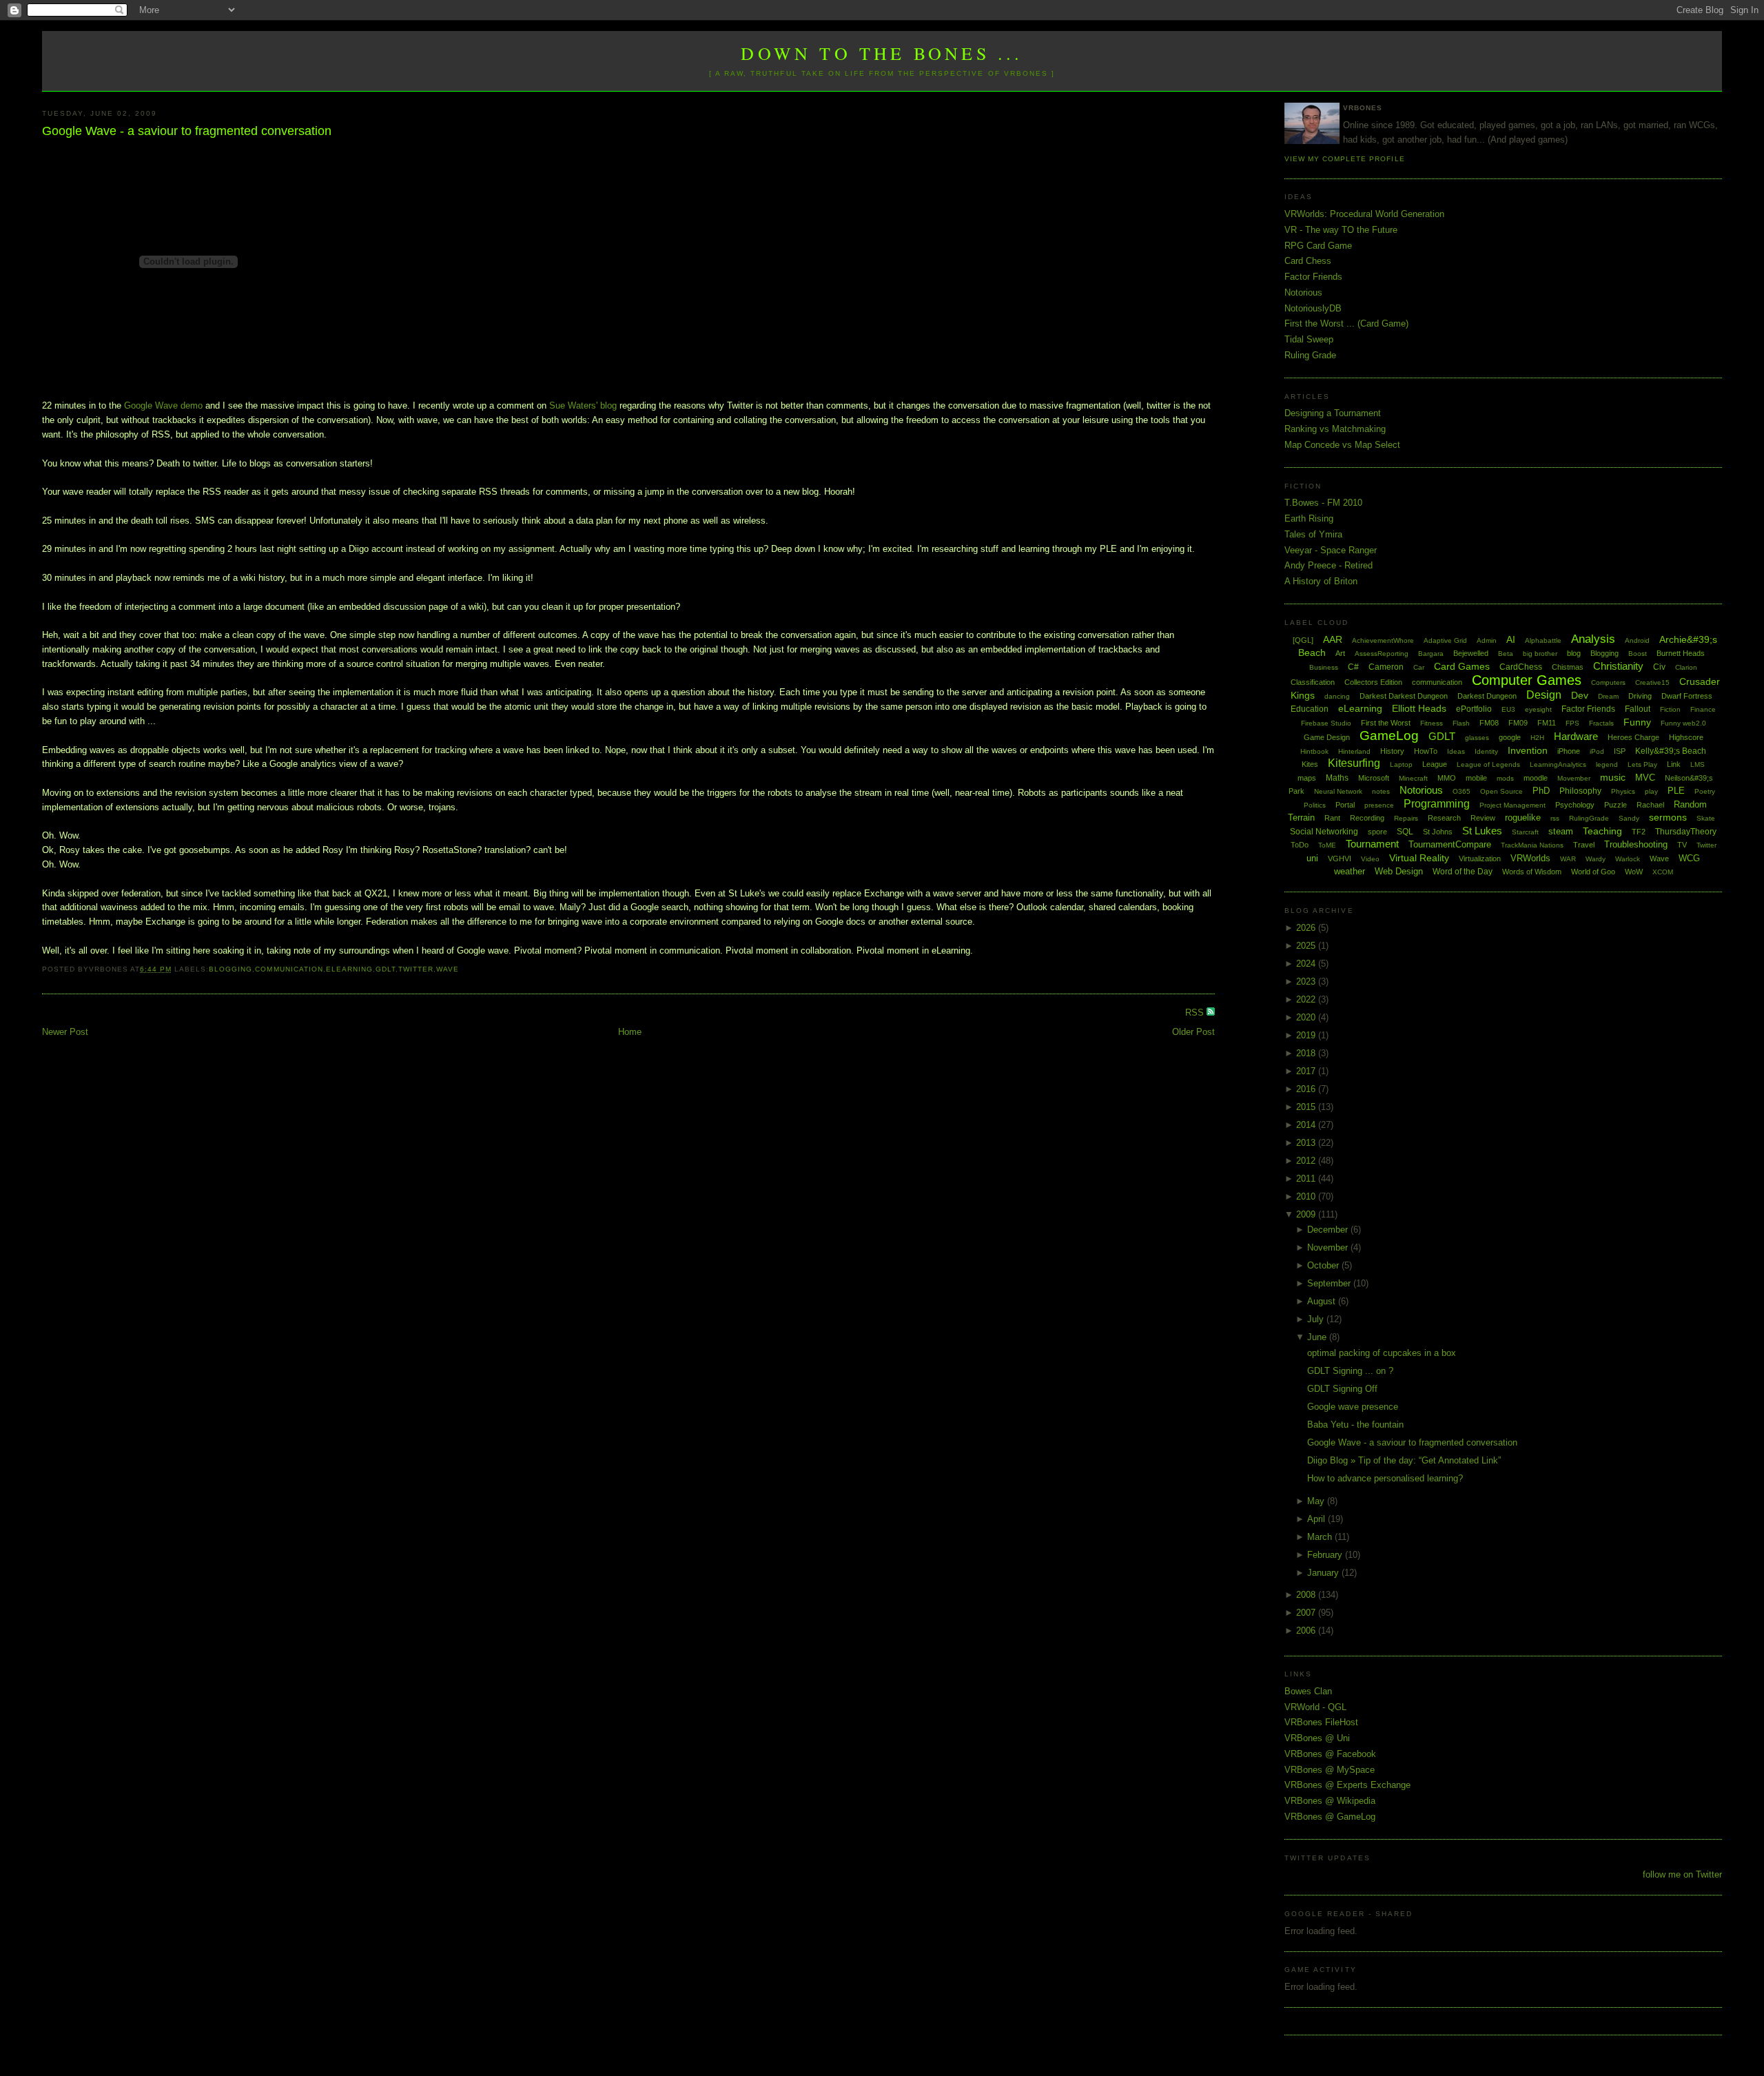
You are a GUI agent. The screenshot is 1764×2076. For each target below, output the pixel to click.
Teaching (1602, 831)
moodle (1536, 778)
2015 (1307, 1107)
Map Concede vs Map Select (1342, 445)
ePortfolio (1474, 709)
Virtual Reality (1419, 858)
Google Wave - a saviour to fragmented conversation (187, 131)
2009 (1307, 1214)
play (1651, 791)
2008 (1307, 1595)
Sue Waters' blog (583, 405)
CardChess (1521, 667)
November (1329, 1247)
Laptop (1401, 764)
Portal (1345, 805)
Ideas (1456, 751)
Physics (1623, 791)
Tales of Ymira (1313, 534)
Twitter (416, 969)
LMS (1698, 764)
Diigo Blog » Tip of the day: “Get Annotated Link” (1404, 1460)
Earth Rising (1309, 518)
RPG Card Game (1318, 246)
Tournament (1372, 844)
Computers (1608, 682)
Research (1444, 818)
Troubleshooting (1636, 844)
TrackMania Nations (1532, 845)
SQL (1405, 832)
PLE (1676, 791)
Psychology (1575, 805)
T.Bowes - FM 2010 (1323, 503)
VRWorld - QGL (1315, 1707)
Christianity (1618, 666)
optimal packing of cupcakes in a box (1382, 1353)
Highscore (1686, 737)
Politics (1315, 805)
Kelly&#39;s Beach (1671, 751)
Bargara (1431, 654)
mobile (1476, 778)
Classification (1313, 682)
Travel (1584, 845)
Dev (1580, 695)
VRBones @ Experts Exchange (1347, 1785)
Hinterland (1354, 751)
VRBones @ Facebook (1330, 1754)
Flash (1461, 723)
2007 (1307, 1613)
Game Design (1327, 737)
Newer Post (65, 1032)
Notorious (1303, 292)
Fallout (1638, 709)
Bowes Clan (1308, 1691)
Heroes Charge (1633, 737)
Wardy (1596, 859)
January (1324, 1573)
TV (1682, 845)
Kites (1310, 764)
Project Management (1512, 805)
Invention (1528, 750)
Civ (1659, 667)
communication (289, 969)
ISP (1620, 751)
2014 (1307, 1125)
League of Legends (1488, 764)
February (1326, 1555)
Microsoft (1374, 778)
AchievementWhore (1383, 640)
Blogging (230, 969)
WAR (1568, 859)
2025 (1307, 946)
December (1329, 1230)
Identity (1486, 751)
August (1323, 1301)
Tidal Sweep (1309, 339)
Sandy (1629, 818)
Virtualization (1480, 859)
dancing (1337, 696)
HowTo (1426, 751)
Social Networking (1324, 832)
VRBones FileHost (1321, 1722)
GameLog (1389, 736)
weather (1350, 871)
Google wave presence (1353, 1407)
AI (1511, 639)
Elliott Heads (1419, 708)
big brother (1540, 654)
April (1317, 1519)
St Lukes (1482, 831)
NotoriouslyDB (1313, 308)
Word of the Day (1463, 872)
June (1318, 1337)
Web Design (1399, 871)
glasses (1477, 738)
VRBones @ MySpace (1330, 1770)
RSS (1196, 1013)
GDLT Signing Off (1342, 1389)
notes (1381, 791)
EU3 (1508, 709)
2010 (1307, 1196)
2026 (1307, 928)
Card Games (1462, 666)
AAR (1333, 639)
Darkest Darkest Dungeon (1404, 696)
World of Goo (1593, 872)
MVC (1645, 778)
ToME (1327, 845)
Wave (448, 969)
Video (1370, 859)
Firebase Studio (1326, 723)
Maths (1337, 778)
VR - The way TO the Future (1341, 230)
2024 (1307, 964)
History (1392, 751)
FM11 (1547, 723)
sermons (1668, 817)
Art (1340, 653)
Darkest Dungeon (1487, 696)
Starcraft (1525, 832)
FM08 (1489, 723)
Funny (1637, 722)
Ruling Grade (1310, 355)
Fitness (1432, 723)
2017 (1307, 1071)
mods (1505, 778)
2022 (1307, 999)
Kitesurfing (1354, 763)
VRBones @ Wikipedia (1330, 1801)
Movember (1574, 778)
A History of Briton (1321, 581)
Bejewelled (1471, 653)
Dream (1608, 696)
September (1330, 1283)
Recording (1367, 818)
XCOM (1663, 872)
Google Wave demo (163, 405)
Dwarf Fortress (1687, 696)
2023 (1307, 982)
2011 (1307, 1179)
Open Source (1501, 791)
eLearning (349, 969)
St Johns (1438, 832)
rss (1555, 818)
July (1317, 1319)
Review (1483, 818)
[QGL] (1303, 640)
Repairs (1406, 818)
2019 (1307, 1035)
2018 (1307, 1053)
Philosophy (1580, 791)
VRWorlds (1530, 858)
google (1510, 737)
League (1435, 764)
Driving (1640, 696)
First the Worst (1386, 723)
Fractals (1601, 723)
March (1321, 1537)
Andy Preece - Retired (1329, 565)
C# (1353, 667)
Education (1310, 709)
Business (1324, 667)
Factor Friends (1313, 277)
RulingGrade (1589, 818)
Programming (1437, 804)
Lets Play (1642, 764)
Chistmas (1568, 667)
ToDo (1300, 845)
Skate (1706, 818)
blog (1574, 653)
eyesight (1538, 709)
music (1613, 777)
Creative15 (1652, 682)
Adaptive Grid (1445, 640)
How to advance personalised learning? (1385, 1478)
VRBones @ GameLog (1330, 1817)
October (1324, 1265)
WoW (1634, 872)
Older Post (1193, 1032)
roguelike (1523, 818)
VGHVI (1340, 859)
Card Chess (1308, 261)
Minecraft (1413, 778)
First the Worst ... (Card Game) (1346, 323)
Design (1544, 695)
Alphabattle (1543, 640)
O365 (1462, 791)
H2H (1537, 738)
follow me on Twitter (1682, 1874)
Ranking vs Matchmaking (1335, 429)
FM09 (1518, 723)
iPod (1597, 751)
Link (1674, 764)
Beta (1506, 654)
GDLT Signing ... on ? (1350, 1371)
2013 (1307, 1143)
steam (1561, 831)
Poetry (1705, 791)
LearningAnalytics (1558, 764)
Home (630, 1032)
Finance (1703, 709)
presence (1379, 805)
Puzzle (1616, 805)
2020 (1307, 1017)
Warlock (1628, 859)
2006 (1307, 1631)
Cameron (1386, 667)
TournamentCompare (1450, 844)
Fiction (1670, 709)
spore (1377, 832)
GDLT (386, 969)
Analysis (1593, 639)
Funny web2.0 (1683, 723)
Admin (1487, 640)
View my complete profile (1344, 159)
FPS (1572, 723)
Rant (1332, 818)
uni (1312, 858)
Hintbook (1314, 751)
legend (1607, 764)
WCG (1689, 858)
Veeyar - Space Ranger (1331, 550)
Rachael (1650, 805)
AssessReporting (1382, 654)
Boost (1638, 654)
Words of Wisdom (1532, 872)
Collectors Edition (1373, 682)
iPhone (1569, 751)
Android (1637, 640)
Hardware (1576, 736)
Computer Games (1527, 680)
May (1317, 1501)
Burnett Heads (1681, 653)
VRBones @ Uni (1317, 1738)
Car (1419, 667)
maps (1307, 778)
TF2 (1639, 832)
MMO (1447, 778)
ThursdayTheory (1686, 832)
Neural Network (1338, 791)
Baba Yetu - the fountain (1355, 1425)
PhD (1541, 791)
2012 (1307, 1161)
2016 (1307, 1089)
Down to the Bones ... (882, 53)
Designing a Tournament (1333, 413)
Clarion (1686, 667)
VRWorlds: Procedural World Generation (1364, 214)
